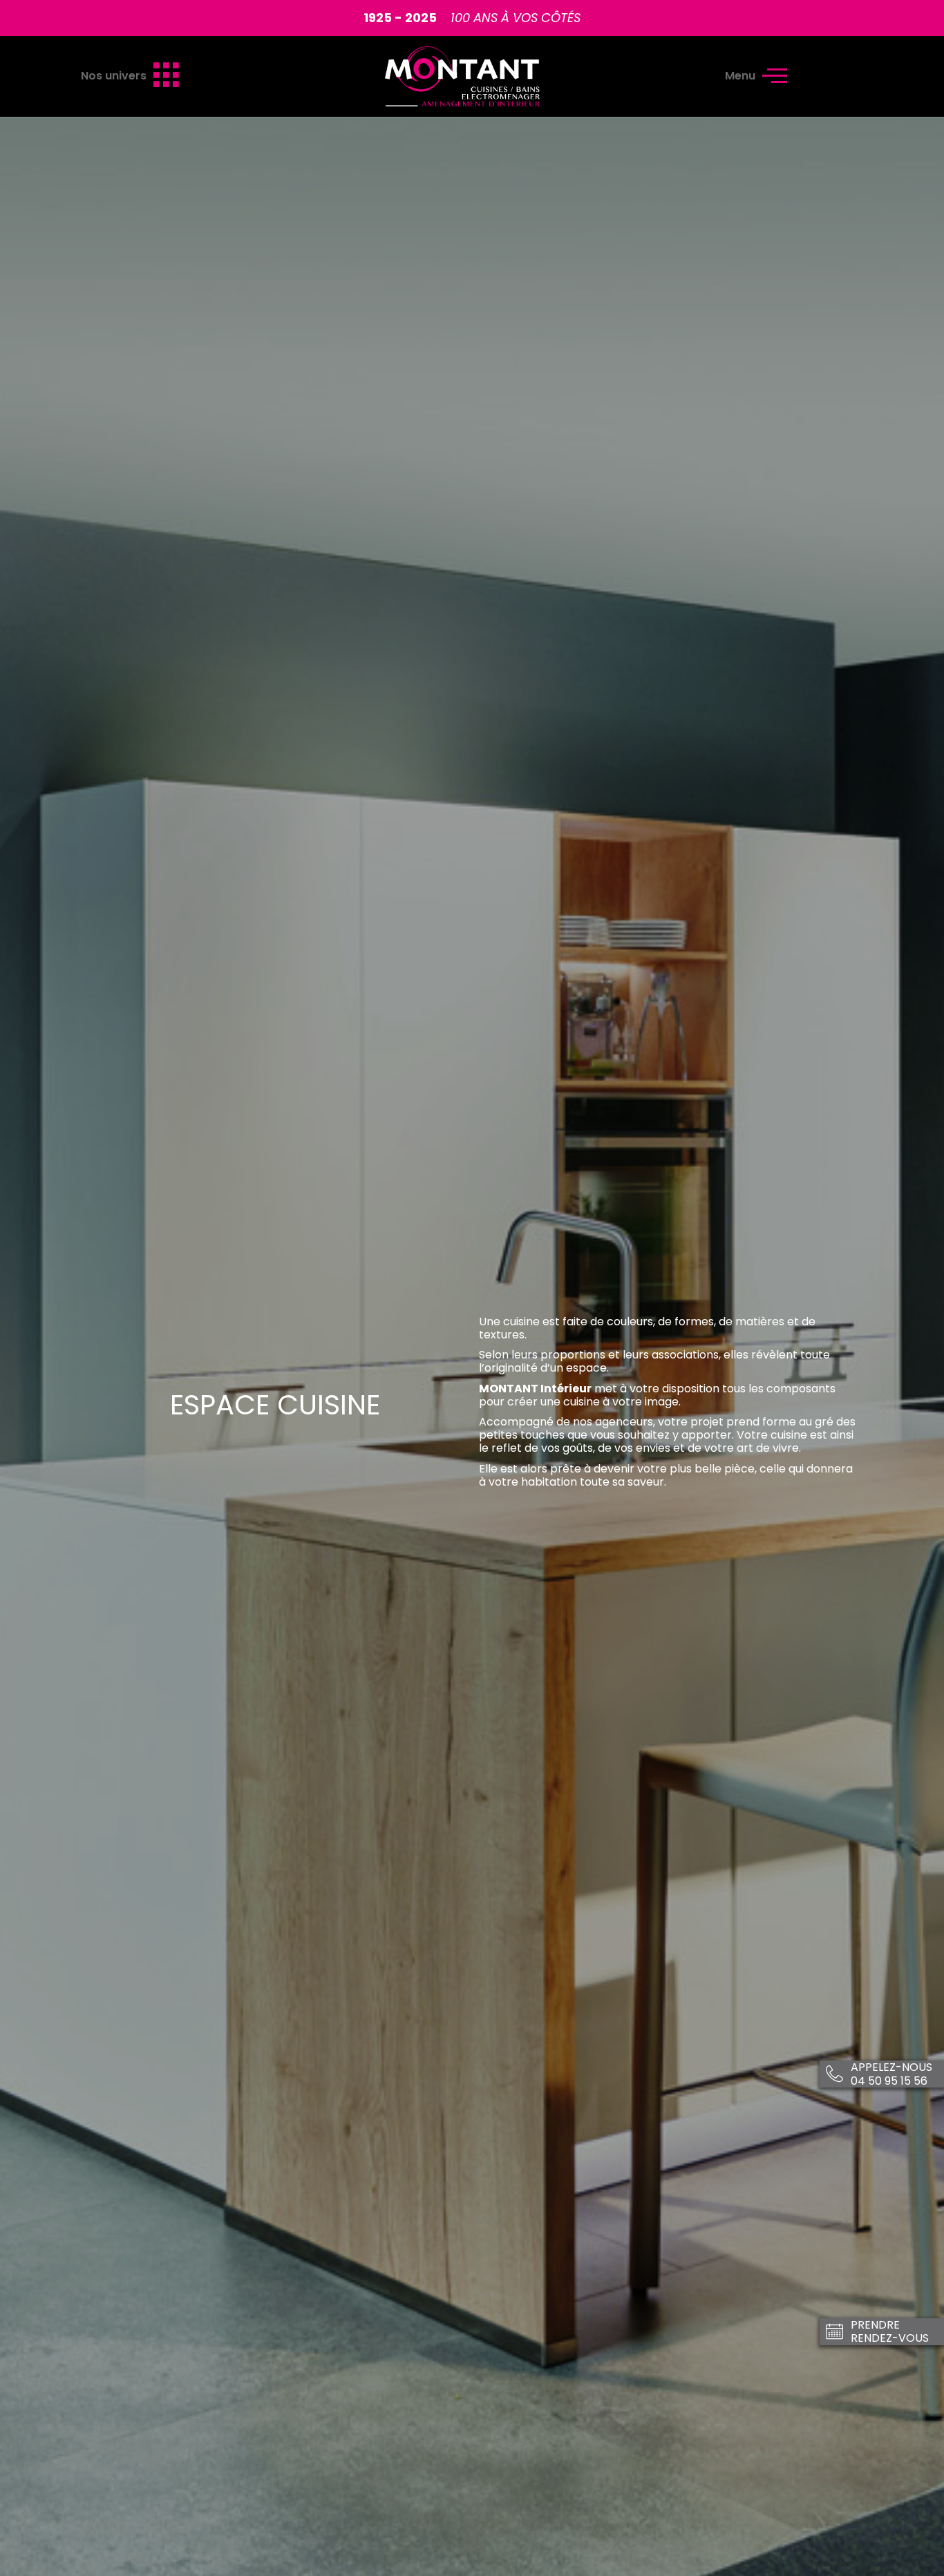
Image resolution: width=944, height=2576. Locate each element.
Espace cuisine (275, 1405)
